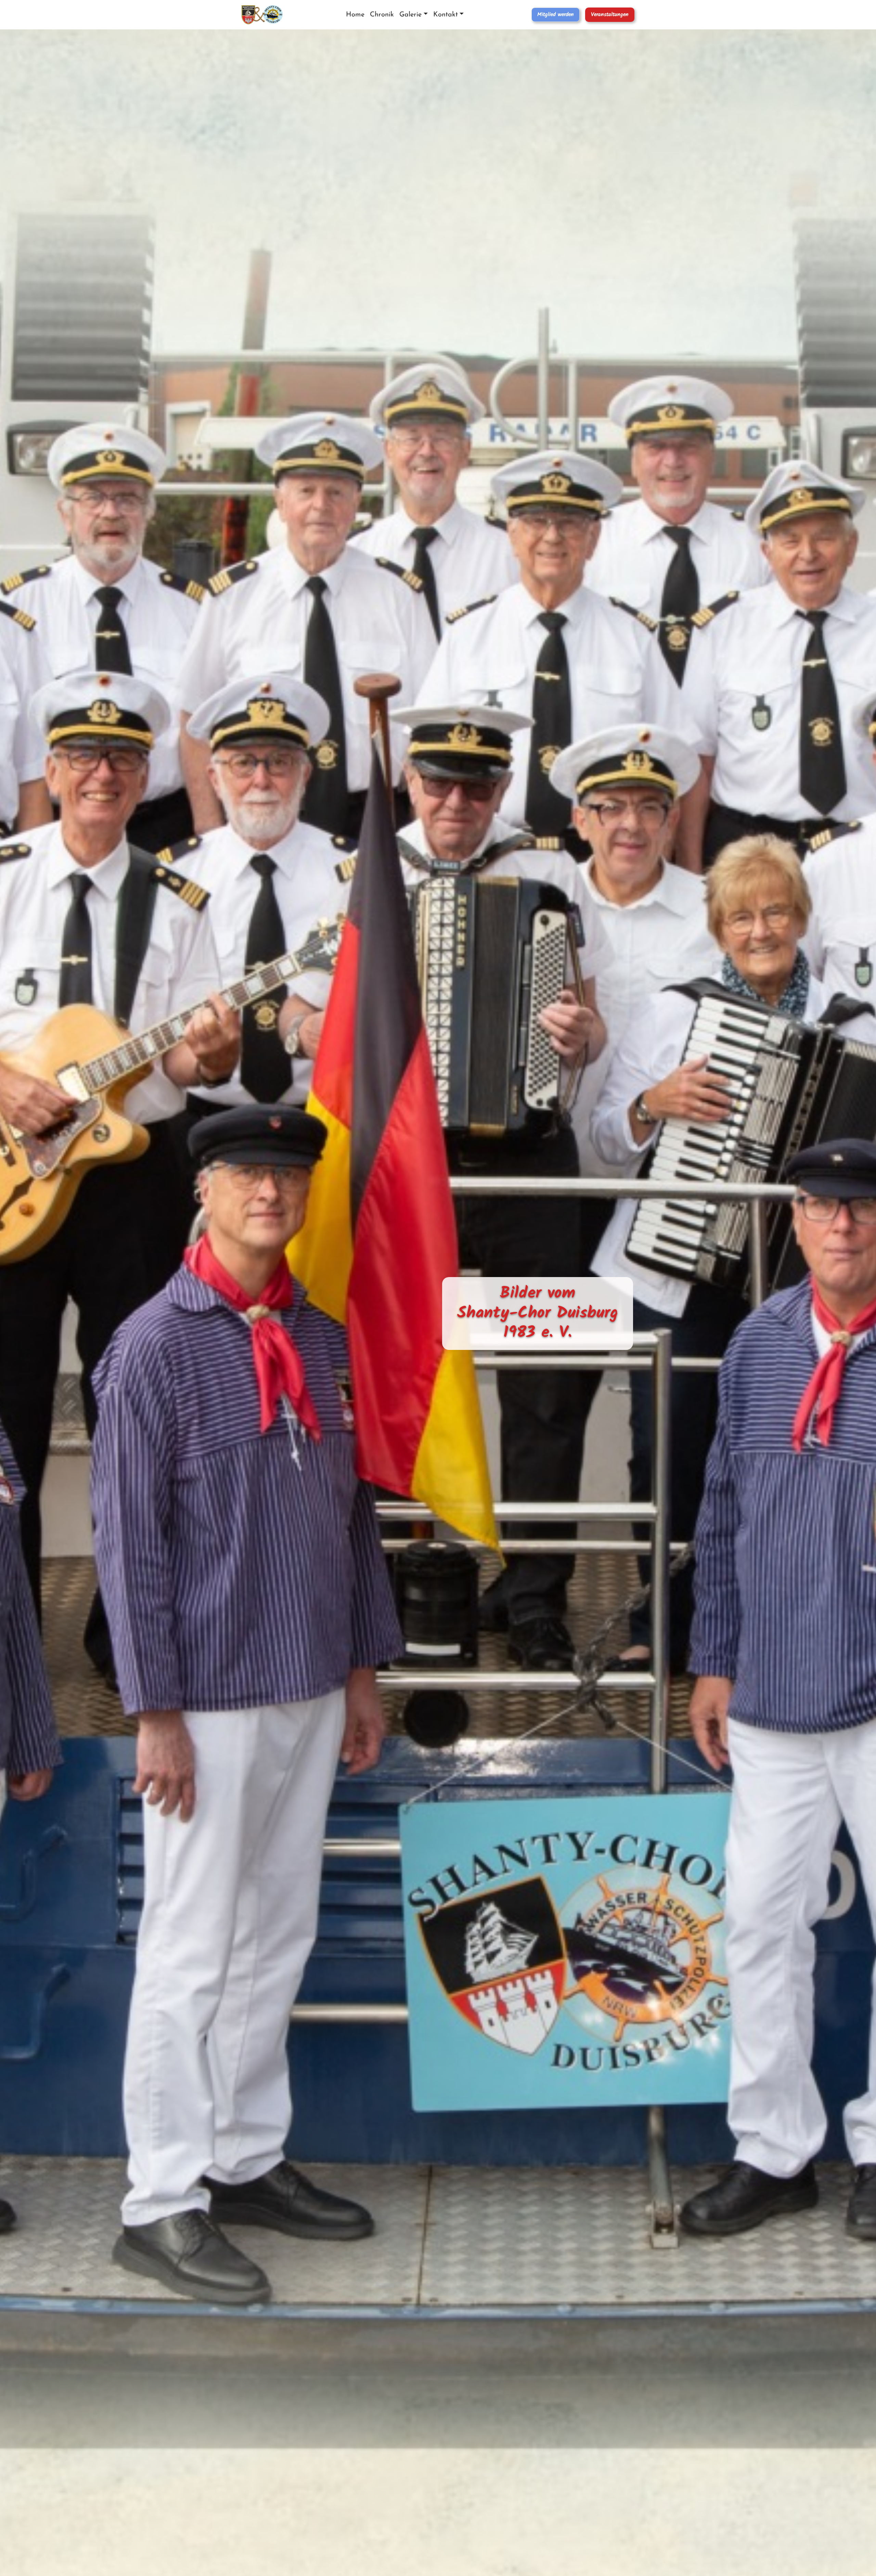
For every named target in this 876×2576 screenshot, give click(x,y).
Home (355, 15)
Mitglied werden (556, 15)
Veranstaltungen (610, 15)
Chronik (382, 15)
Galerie (410, 15)
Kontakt (446, 15)
